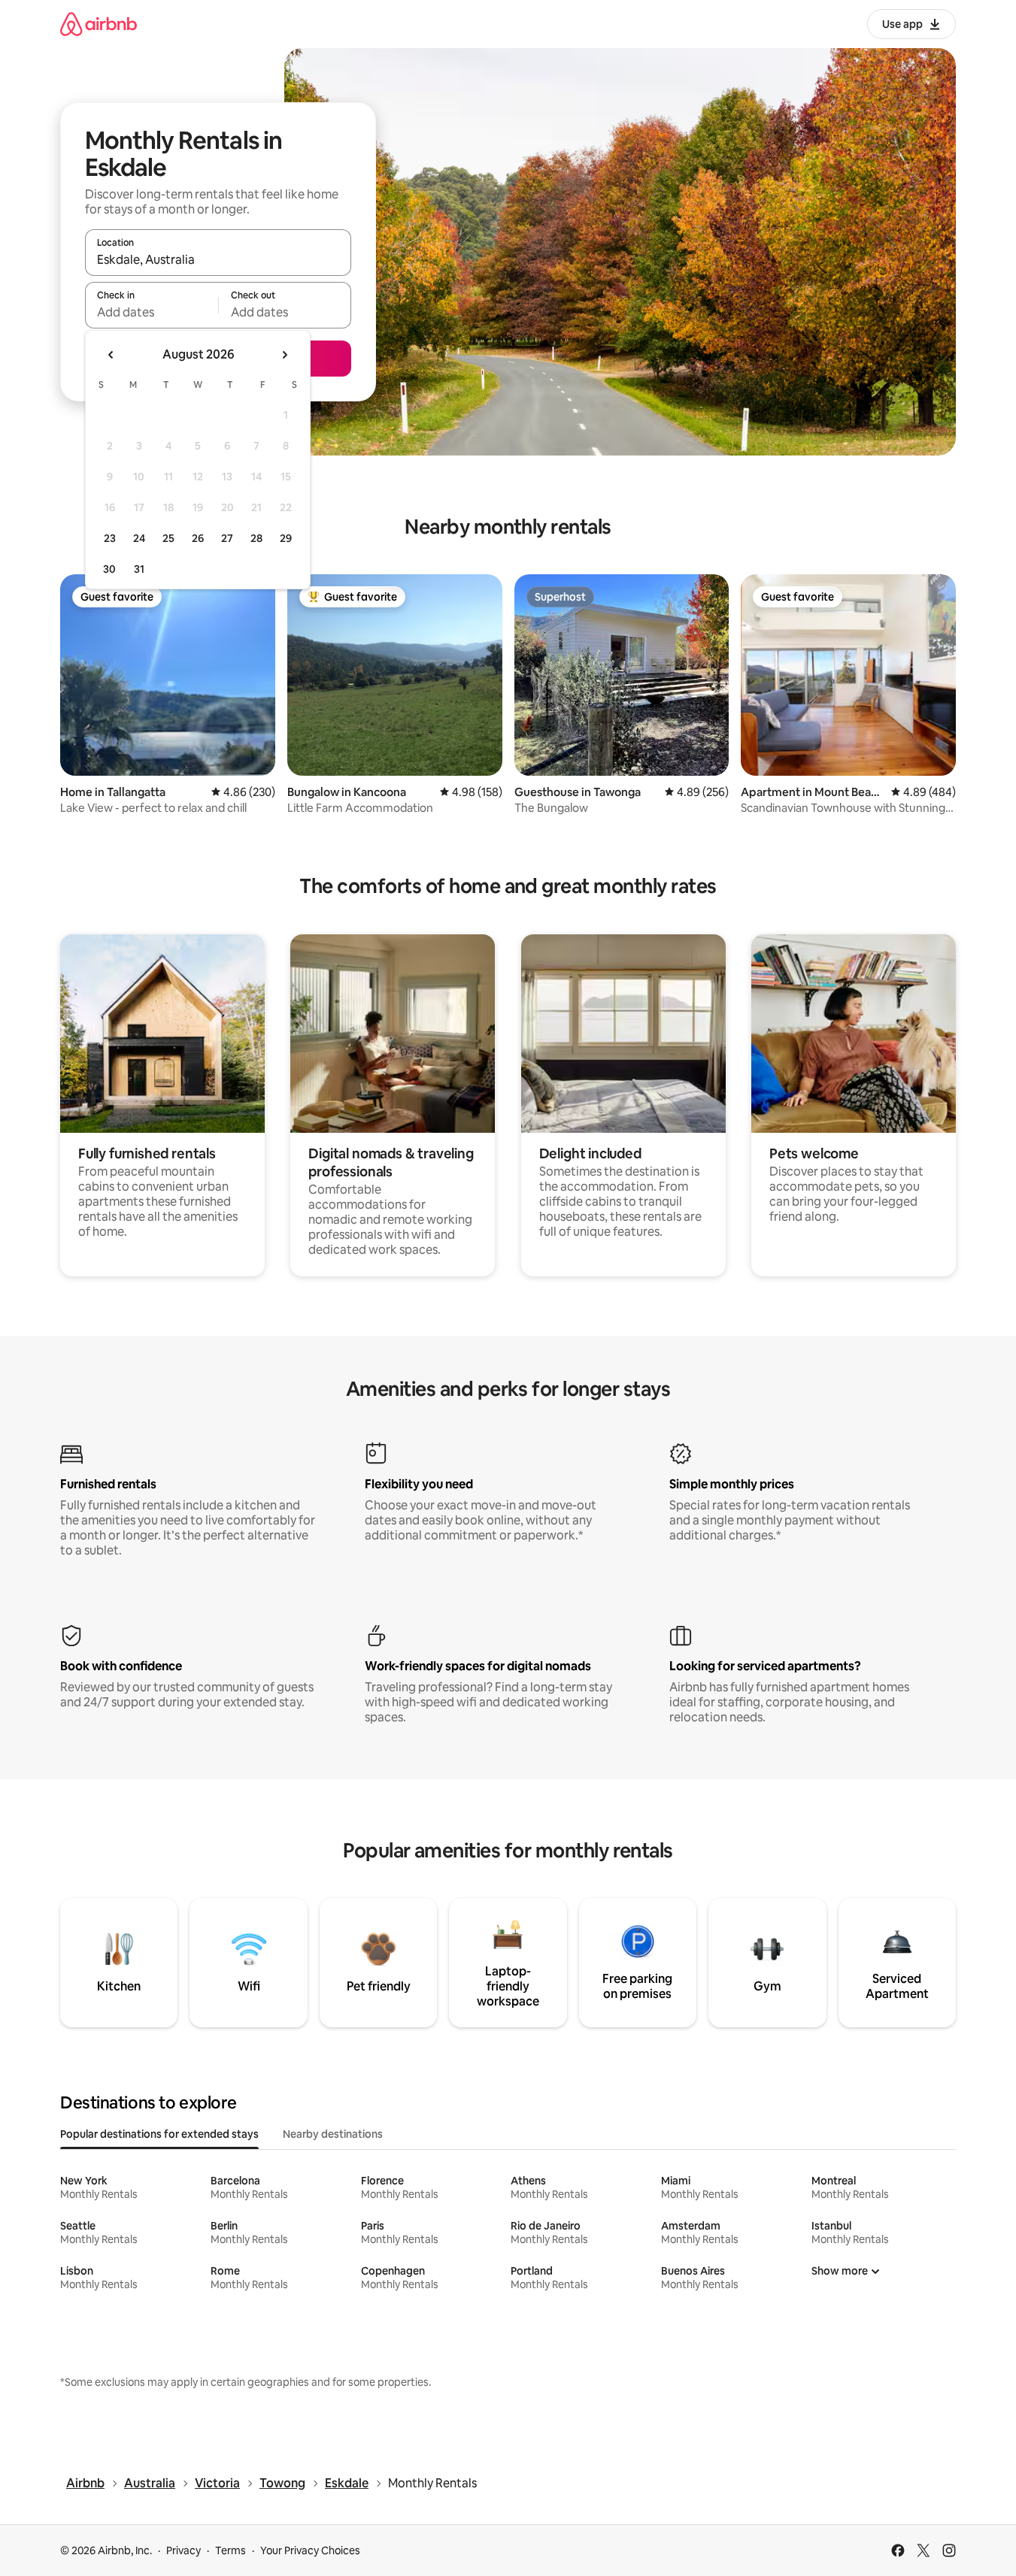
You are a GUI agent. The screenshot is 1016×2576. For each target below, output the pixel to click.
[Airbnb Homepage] (99, 24)
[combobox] (218, 259)
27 (227, 538)
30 (109, 569)
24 (139, 538)
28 (256, 538)
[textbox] (152, 312)
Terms (230, 2550)
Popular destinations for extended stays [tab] (159, 2134)
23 (110, 538)
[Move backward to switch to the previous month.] (111, 355)
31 (139, 569)
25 (168, 538)
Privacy (183, 2550)
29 (286, 538)
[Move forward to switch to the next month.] (284, 355)
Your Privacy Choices (310, 2550)
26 (198, 538)
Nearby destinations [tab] (333, 2134)
